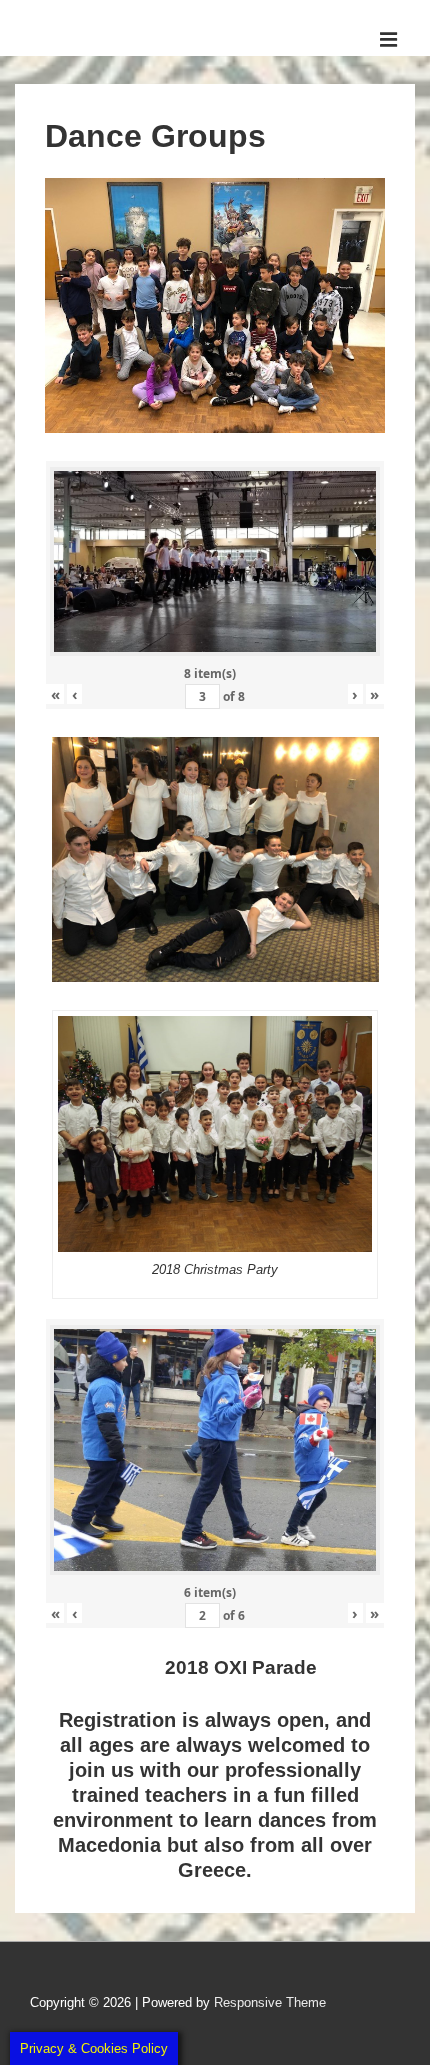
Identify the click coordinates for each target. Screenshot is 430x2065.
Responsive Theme (270, 2002)
